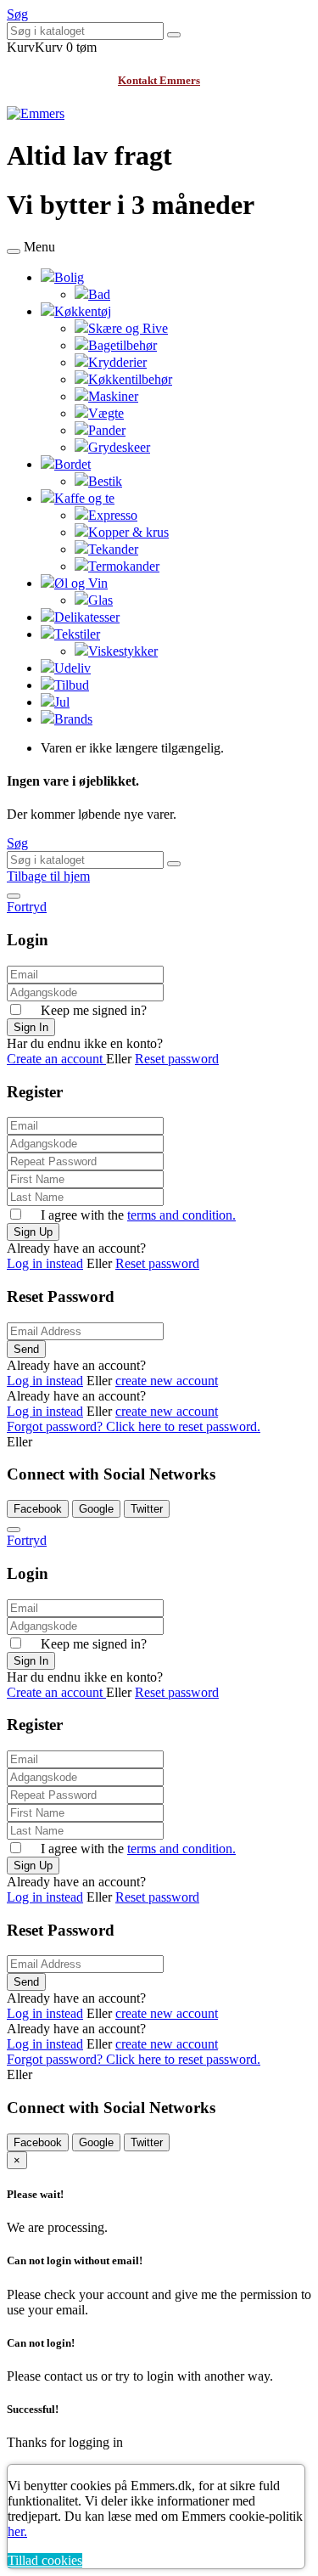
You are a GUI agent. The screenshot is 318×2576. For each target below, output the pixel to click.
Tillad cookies (45, 2560)
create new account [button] (167, 1381)
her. (17, 2531)
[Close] (14, 896)
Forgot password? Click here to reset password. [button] (134, 1426)
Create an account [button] (56, 1059)
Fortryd (27, 907)
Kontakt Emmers (159, 80)
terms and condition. (181, 1215)
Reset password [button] (177, 1059)
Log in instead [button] (45, 1263)
